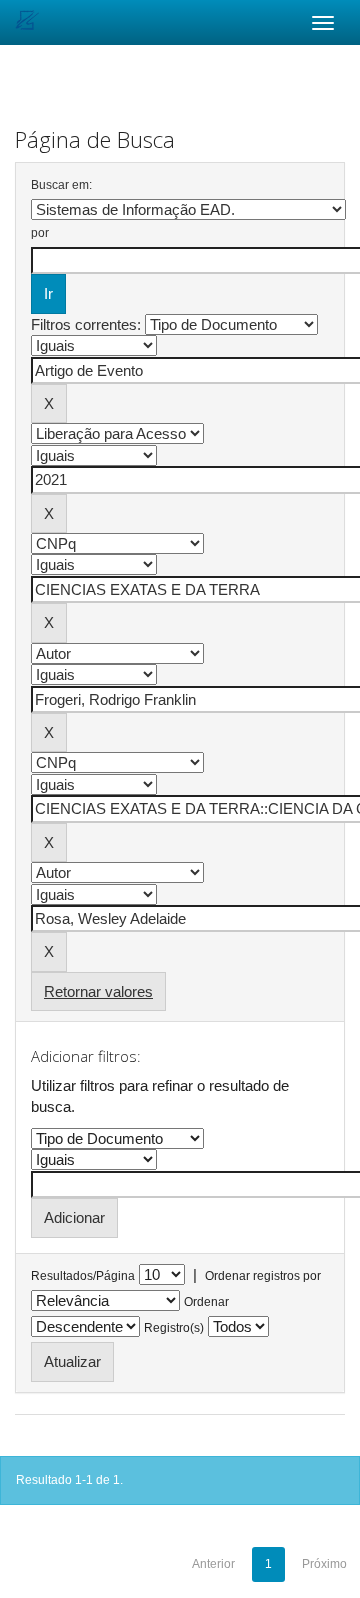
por (40, 233)
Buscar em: (61, 185)
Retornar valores (98, 991)
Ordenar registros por (263, 1276)
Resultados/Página (83, 1276)
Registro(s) (174, 1328)
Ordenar (206, 1302)
